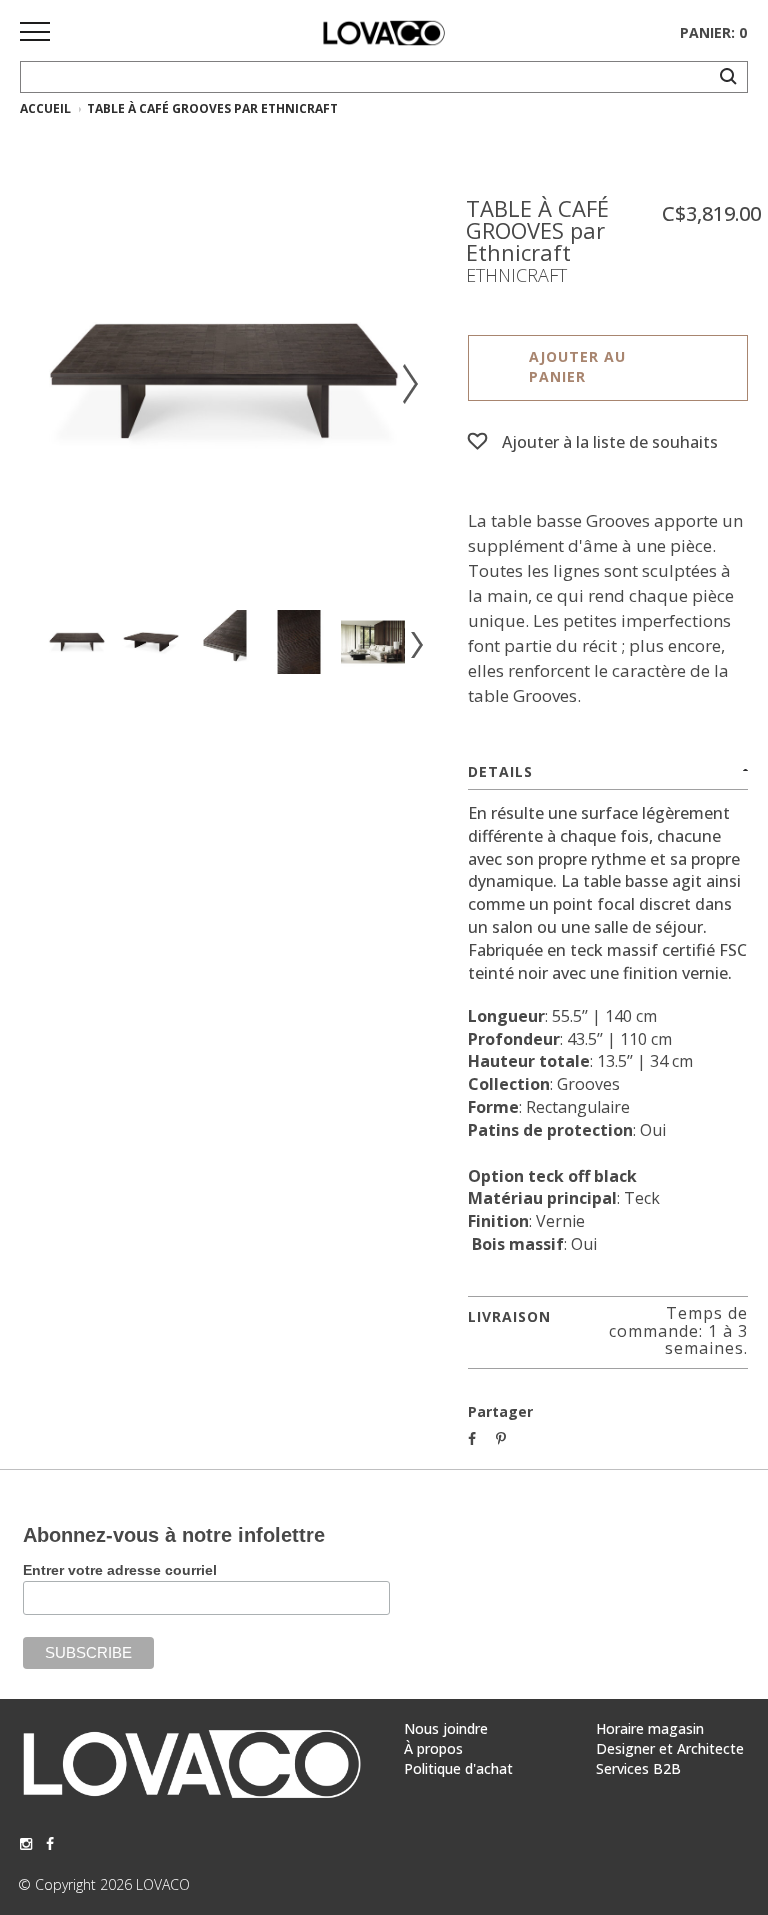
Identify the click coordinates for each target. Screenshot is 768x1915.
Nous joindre (446, 1728)
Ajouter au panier (577, 366)
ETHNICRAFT (516, 275)
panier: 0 (713, 32)
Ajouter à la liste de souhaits (610, 442)
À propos (433, 1748)
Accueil (45, 108)
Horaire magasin (650, 1728)
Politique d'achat (458, 1768)
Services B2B (638, 1768)
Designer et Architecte (670, 1748)
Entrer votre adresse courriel (120, 1570)
